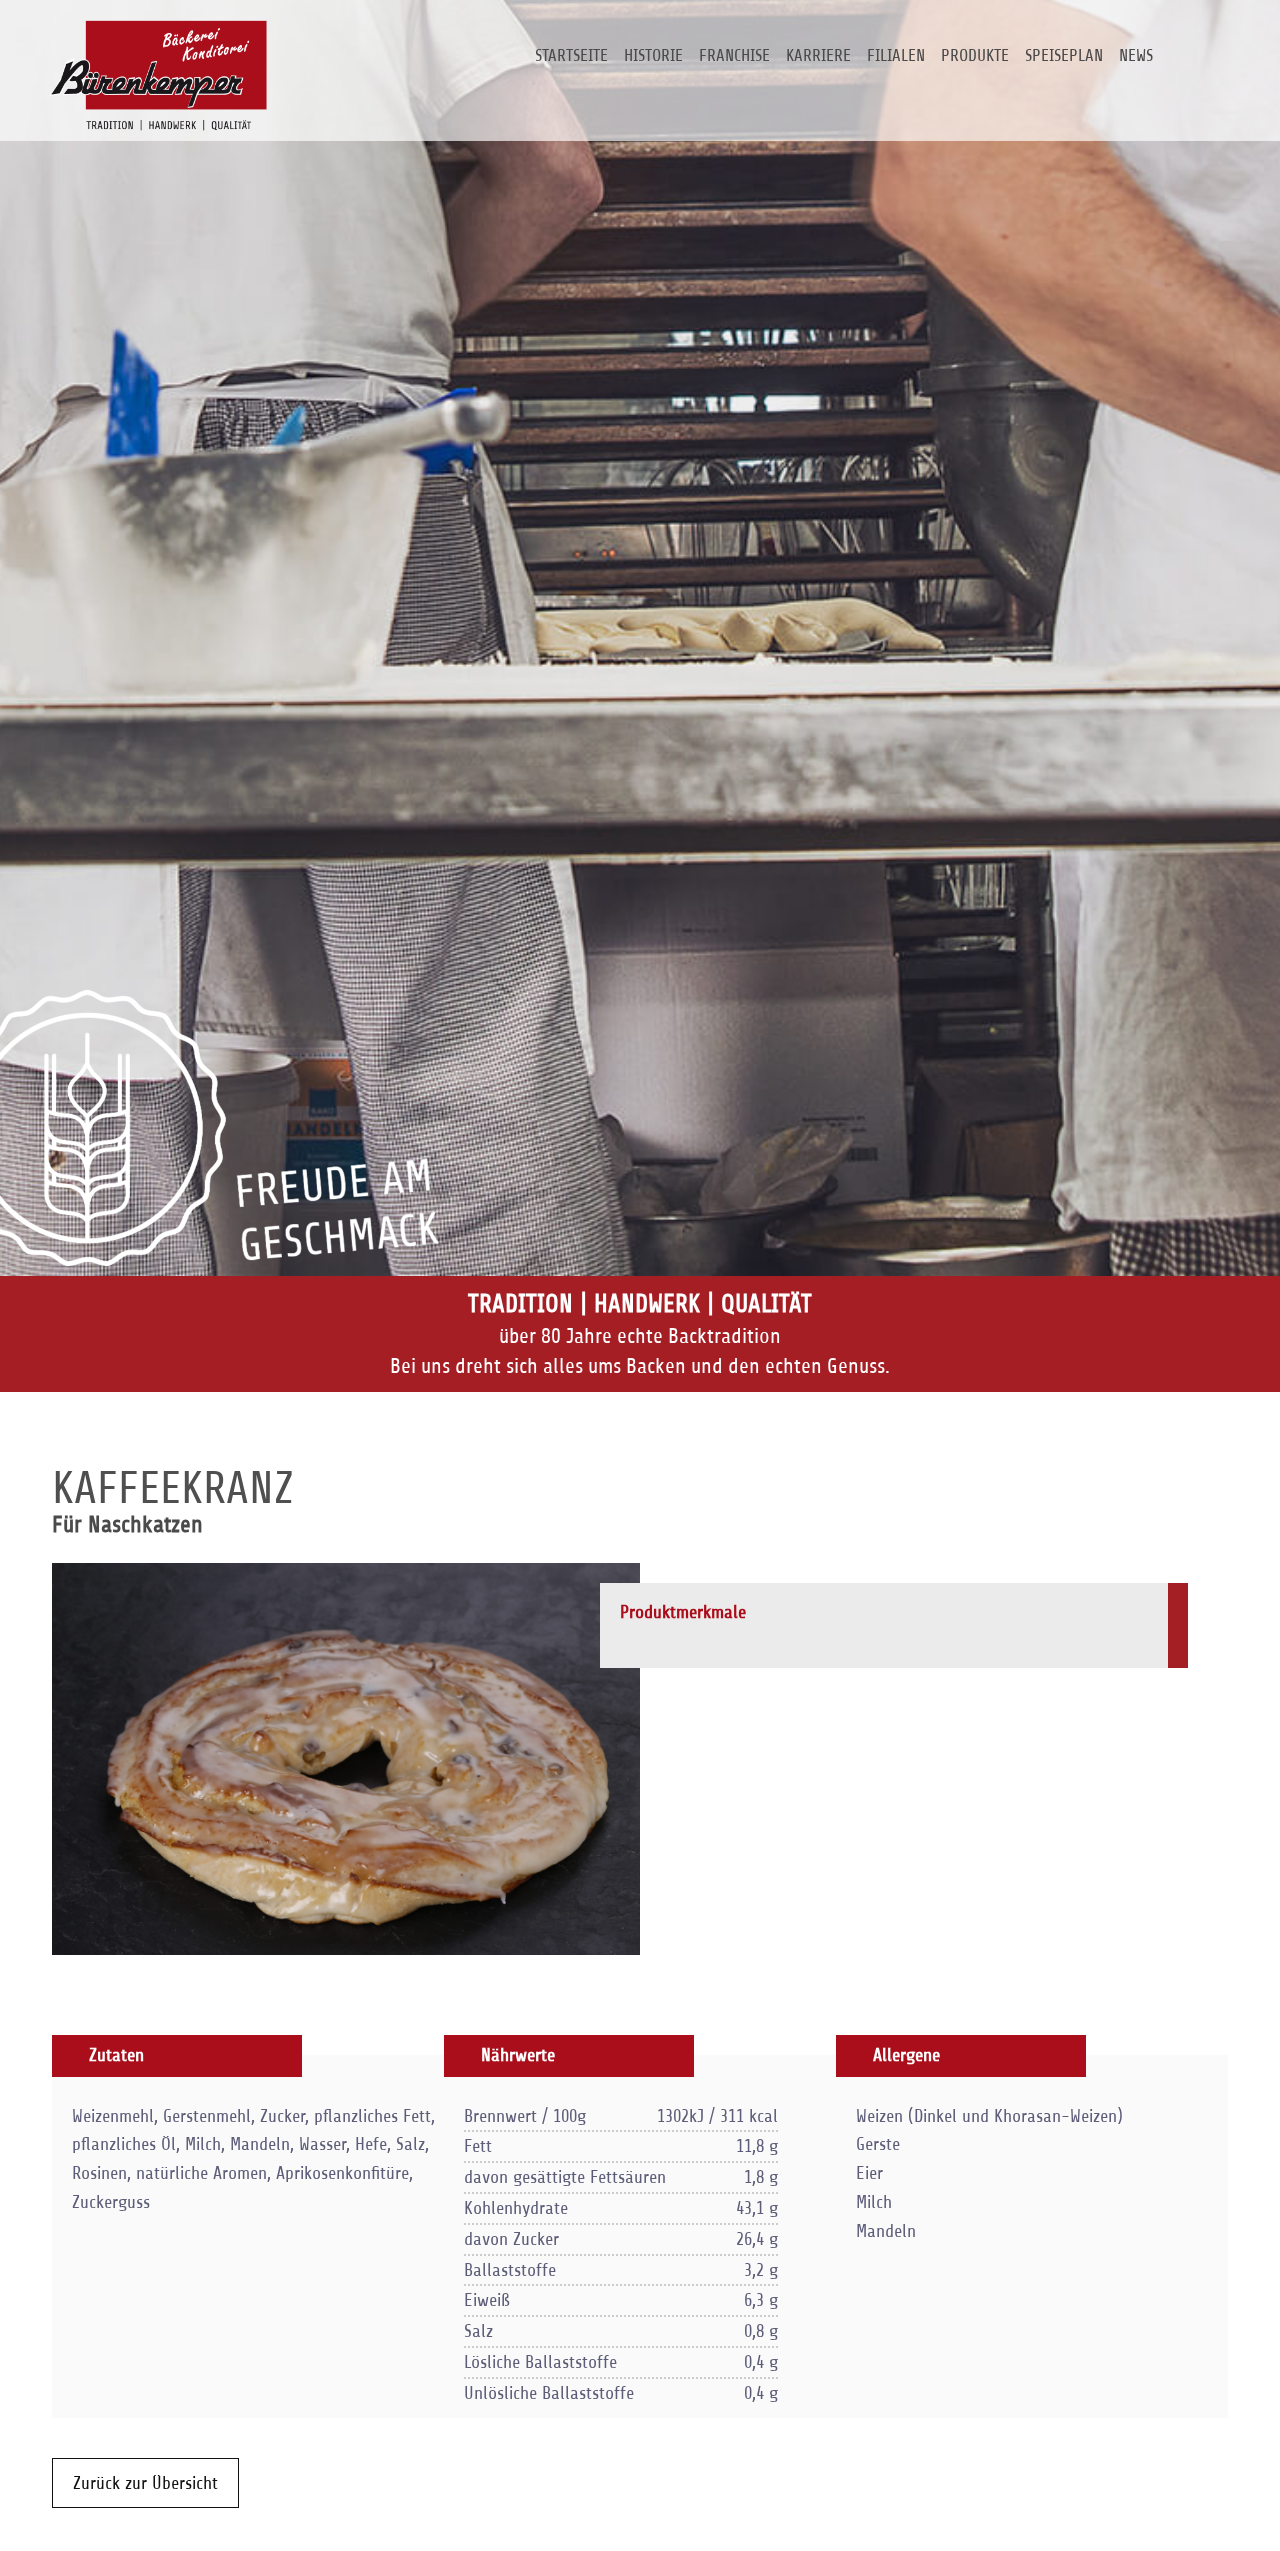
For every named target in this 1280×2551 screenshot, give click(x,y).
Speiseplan (1064, 55)
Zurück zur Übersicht (145, 2483)
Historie (653, 55)
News (1136, 55)
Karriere (818, 55)
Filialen (896, 55)
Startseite (571, 55)
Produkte (975, 55)
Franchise (734, 55)
